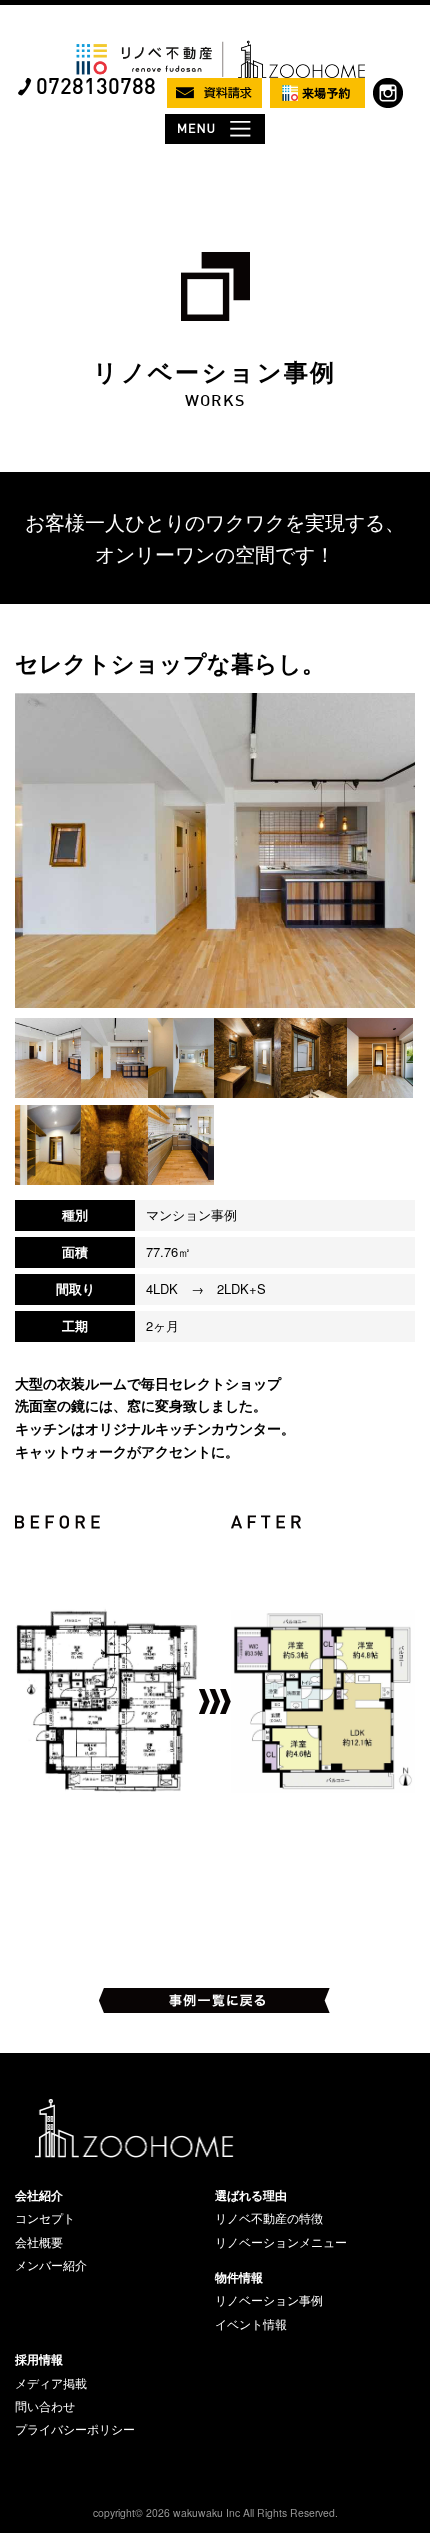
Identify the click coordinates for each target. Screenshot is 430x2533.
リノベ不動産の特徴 (269, 2218)
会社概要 (39, 2242)
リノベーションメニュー (281, 2242)
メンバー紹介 (51, 2265)
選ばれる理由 (251, 2195)
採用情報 (39, 2359)
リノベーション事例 (269, 2300)
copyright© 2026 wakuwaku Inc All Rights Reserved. (215, 2512)
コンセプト (45, 2218)
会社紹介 (39, 2195)
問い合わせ (45, 2406)
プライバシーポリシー (75, 2429)
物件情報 (239, 2277)
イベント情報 (251, 2324)
